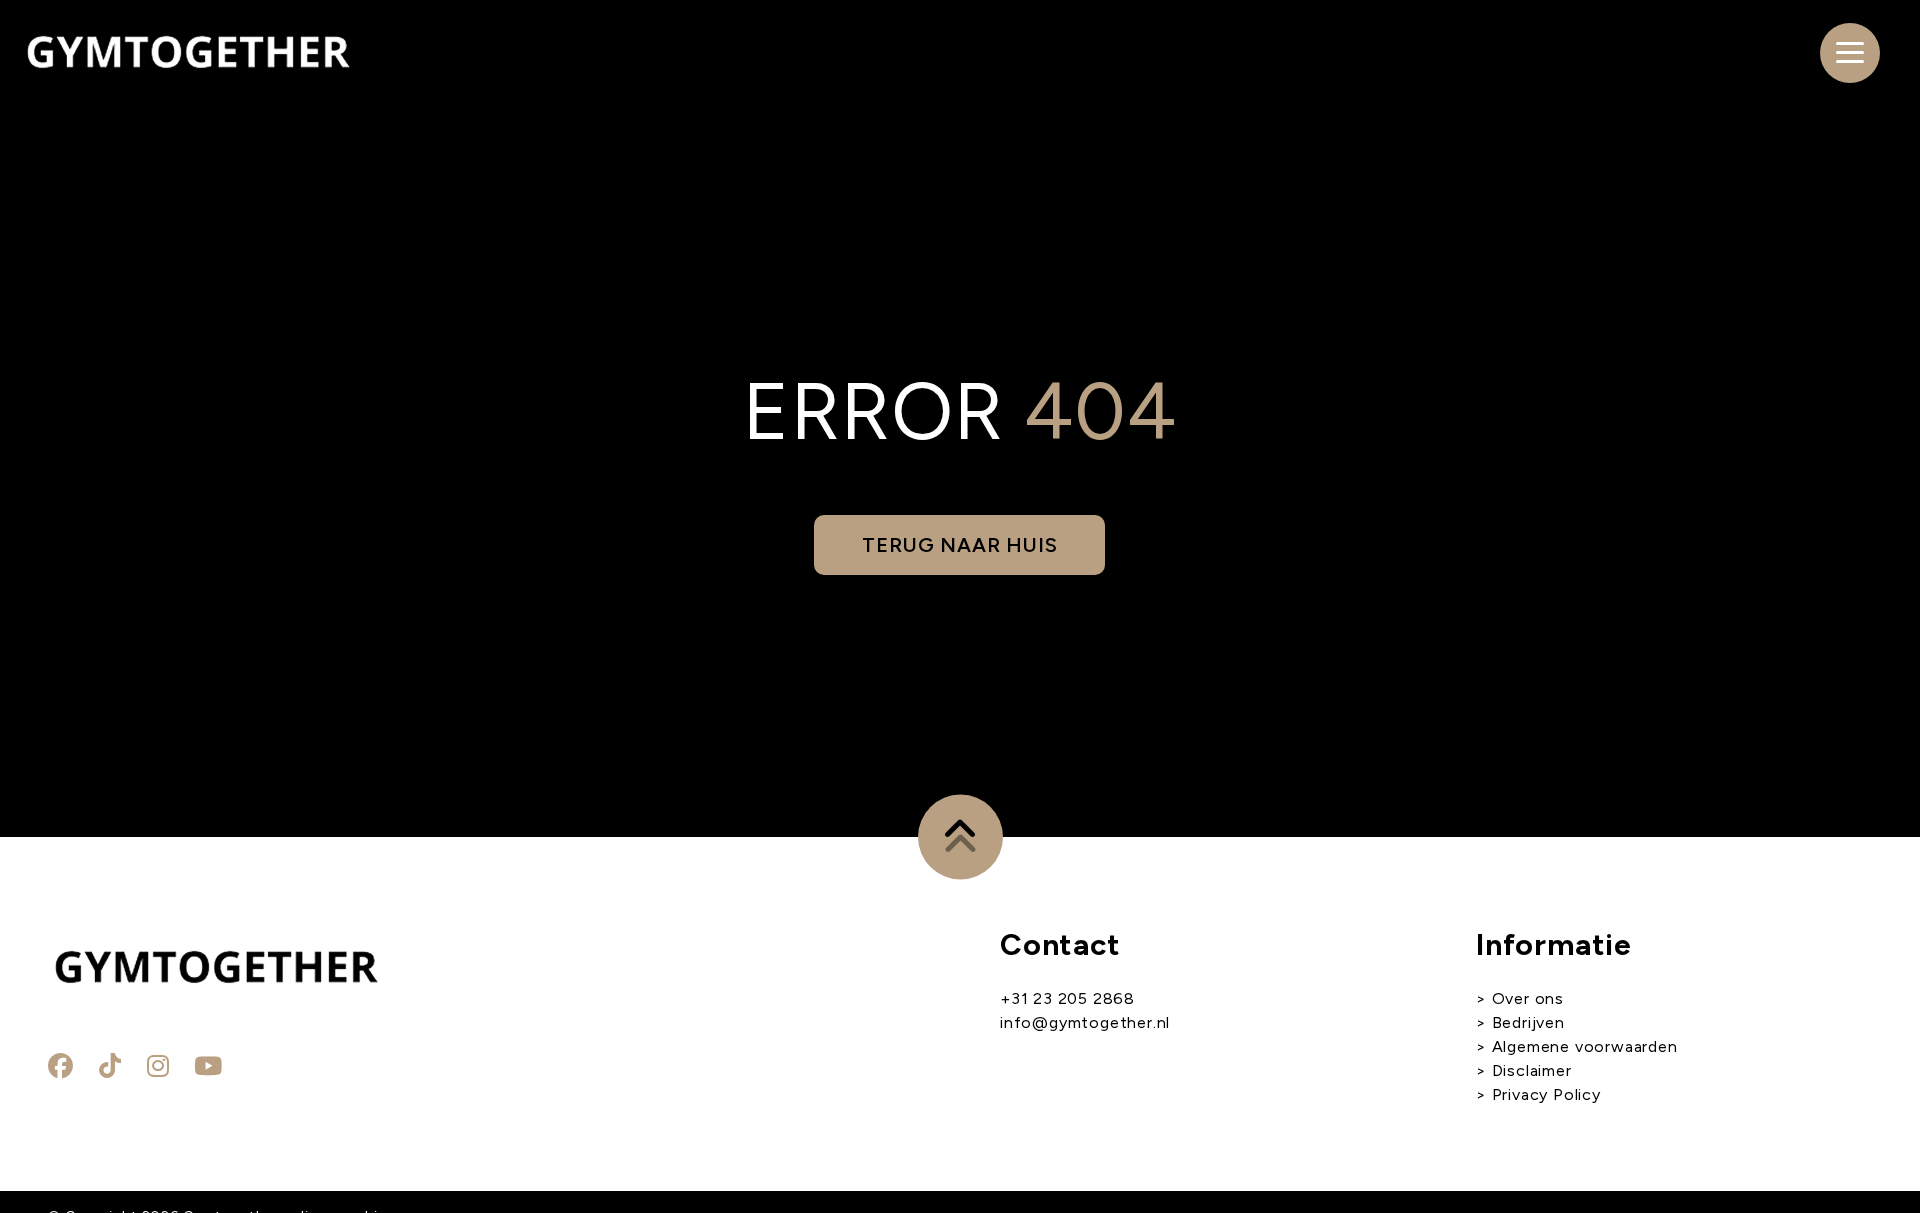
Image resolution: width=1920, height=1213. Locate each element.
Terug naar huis (959, 545)
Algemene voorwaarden (1582, 1046)
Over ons (1528, 998)
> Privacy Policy (1538, 1094)
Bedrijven (1528, 1022)
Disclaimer (1532, 1070)
